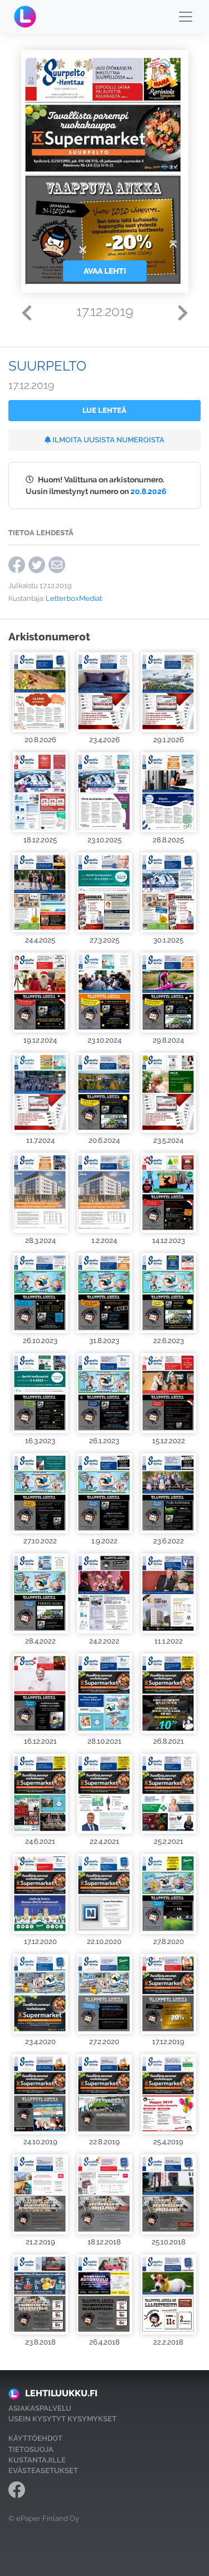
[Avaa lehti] (40, 692)
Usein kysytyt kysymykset (62, 2419)
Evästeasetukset (43, 2471)
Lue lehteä (104, 410)
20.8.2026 (149, 491)
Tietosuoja (31, 2449)
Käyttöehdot (35, 2438)
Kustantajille (37, 2460)
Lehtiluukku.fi (61, 2393)
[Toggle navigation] (186, 17)
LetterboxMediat (74, 598)
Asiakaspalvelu (40, 2408)
